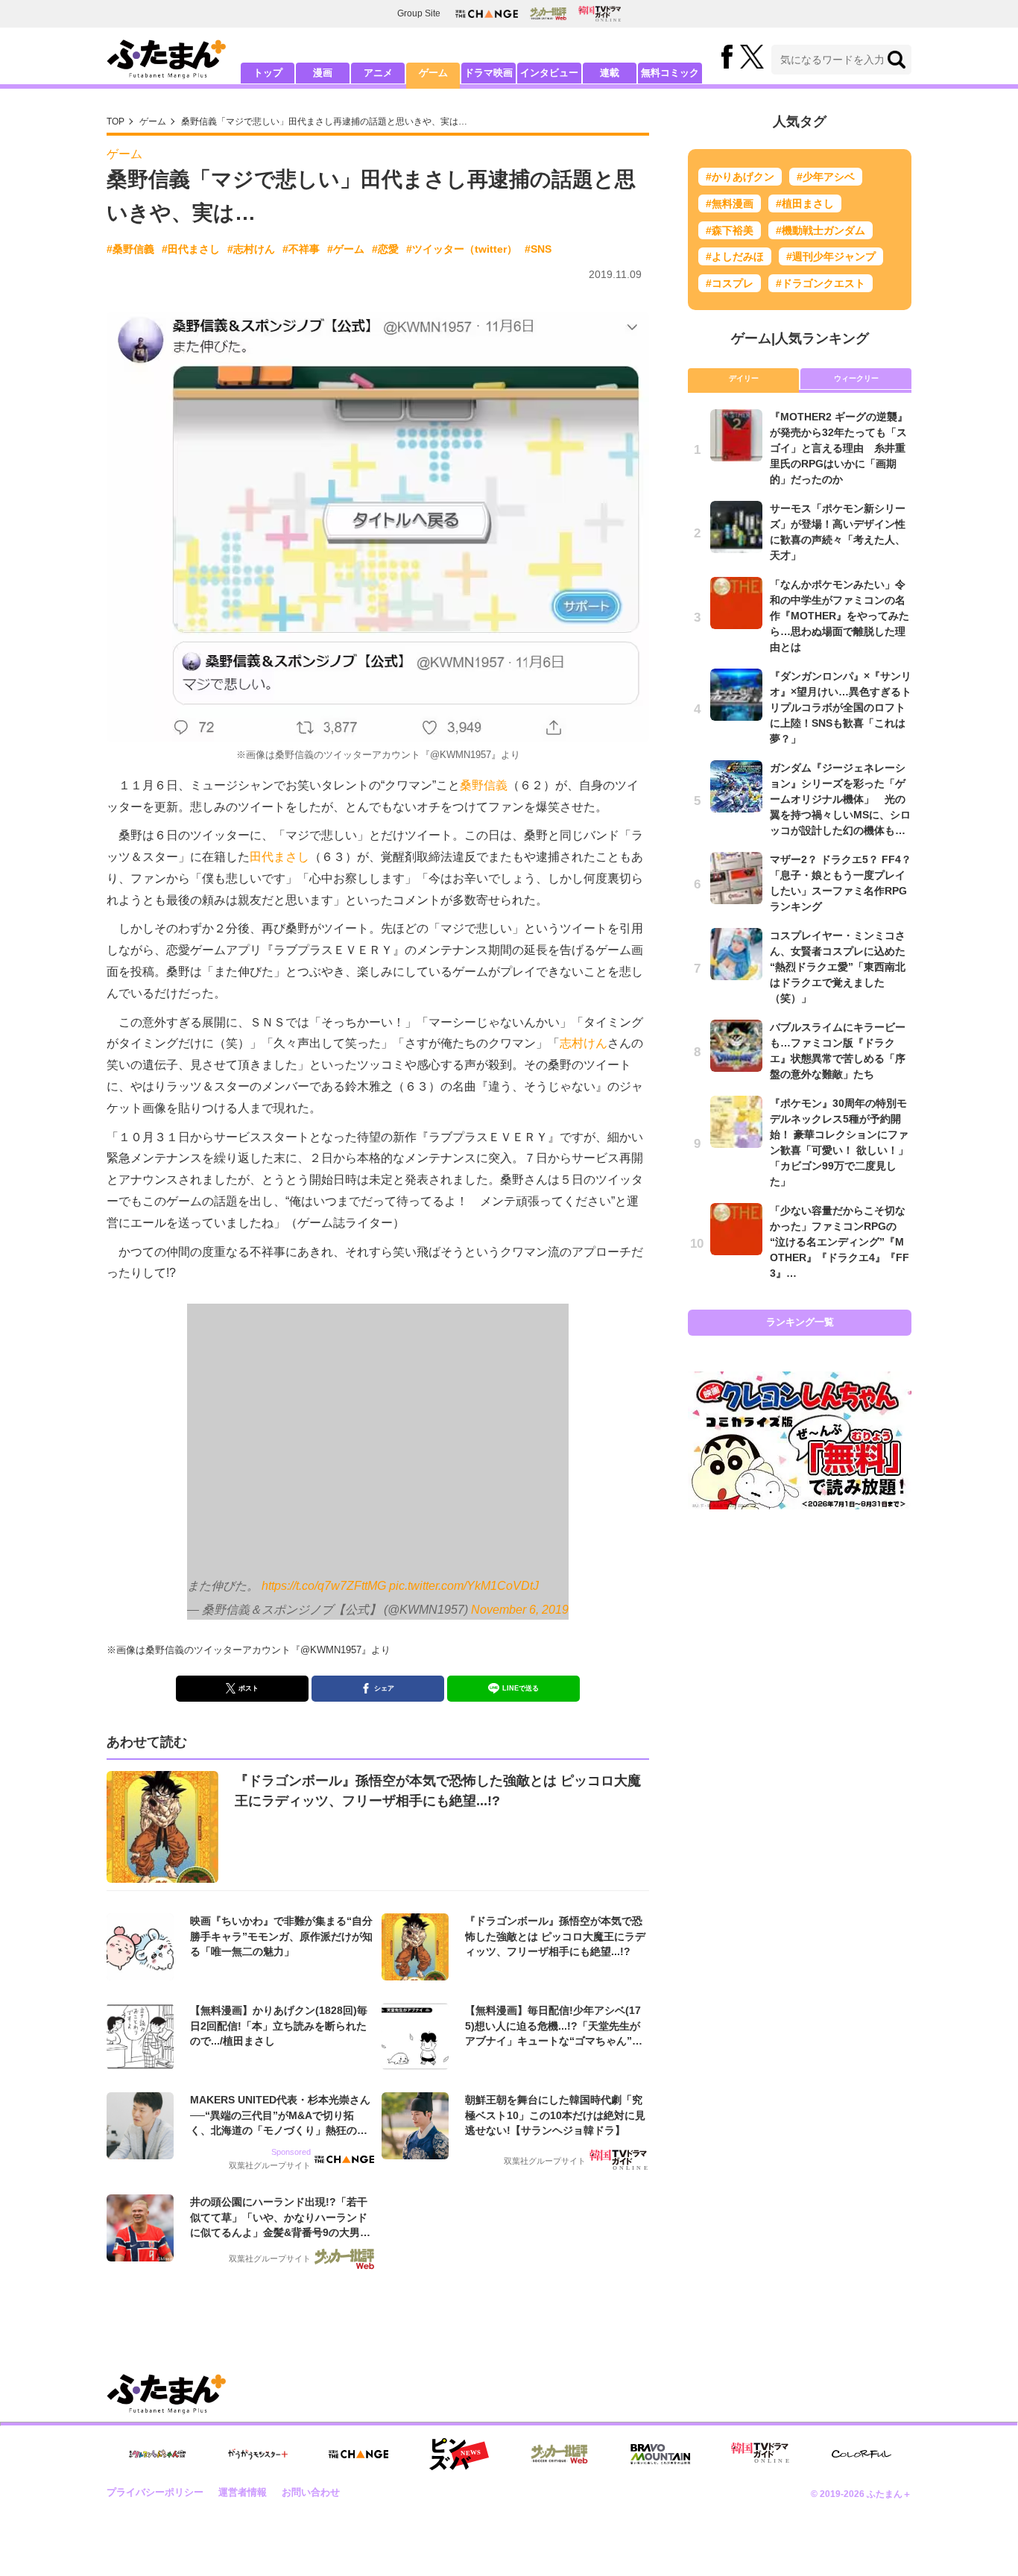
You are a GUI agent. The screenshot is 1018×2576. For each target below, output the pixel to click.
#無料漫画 (730, 203)
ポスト (249, 1688)
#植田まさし (805, 203)
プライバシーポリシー (155, 2492)
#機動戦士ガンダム (821, 230)
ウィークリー (856, 378)
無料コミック (670, 73)
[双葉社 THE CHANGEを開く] (487, 14)
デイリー (744, 378)
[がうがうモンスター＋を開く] (258, 2454)
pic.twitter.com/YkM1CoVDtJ (464, 1586)
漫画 (323, 73)
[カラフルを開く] (861, 2454)
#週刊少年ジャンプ (831, 256)
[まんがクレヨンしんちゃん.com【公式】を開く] (157, 2454)
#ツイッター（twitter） (462, 249)
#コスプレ (730, 283)
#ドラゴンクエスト (821, 283)
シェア (384, 1688)
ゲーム (433, 73)
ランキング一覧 (800, 1322)
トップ (268, 73)
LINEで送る (521, 1688)
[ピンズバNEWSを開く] (459, 2455)
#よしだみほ (735, 256)
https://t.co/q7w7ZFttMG (324, 1586)
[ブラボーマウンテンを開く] (660, 2454)
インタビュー (549, 73)
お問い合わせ (311, 2492)
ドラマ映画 (489, 73)
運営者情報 (243, 2492)
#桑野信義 (130, 249)
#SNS (538, 249)
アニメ (378, 73)
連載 (610, 73)
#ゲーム (346, 249)
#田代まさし (191, 249)
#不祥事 (301, 249)
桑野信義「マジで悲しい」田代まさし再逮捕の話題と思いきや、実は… (324, 121)
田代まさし (279, 857)
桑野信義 (484, 785)
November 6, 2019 (520, 1610)
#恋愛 (385, 249)
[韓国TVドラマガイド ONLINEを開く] (600, 14)
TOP (116, 121)
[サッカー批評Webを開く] (548, 13)
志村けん (584, 1043)
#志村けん (251, 249)
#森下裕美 (730, 230)
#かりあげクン (740, 177)
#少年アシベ (826, 177)
